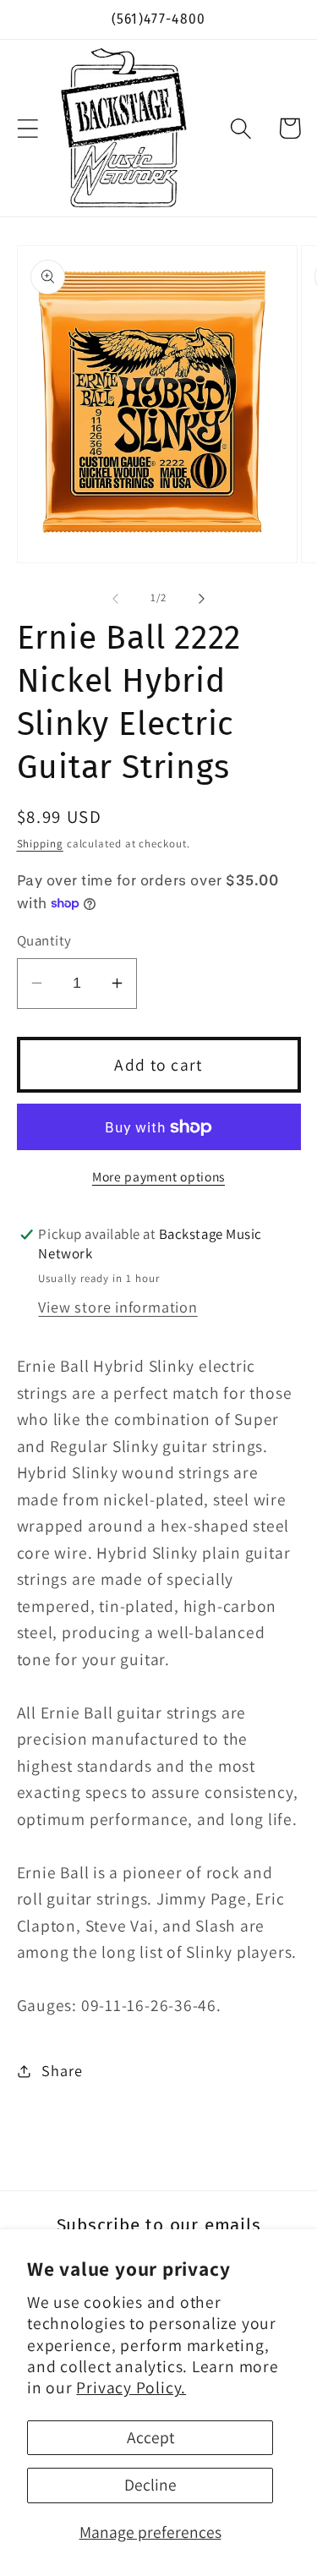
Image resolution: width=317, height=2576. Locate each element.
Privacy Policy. (131, 2387)
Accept (150, 2437)
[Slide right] (201, 598)
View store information (118, 1307)
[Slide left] (116, 598)
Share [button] (62, 2070)
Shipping (40, 844)
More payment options (158, 1176)
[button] (27, 128)
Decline (150, 2485)
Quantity (44, 940)
